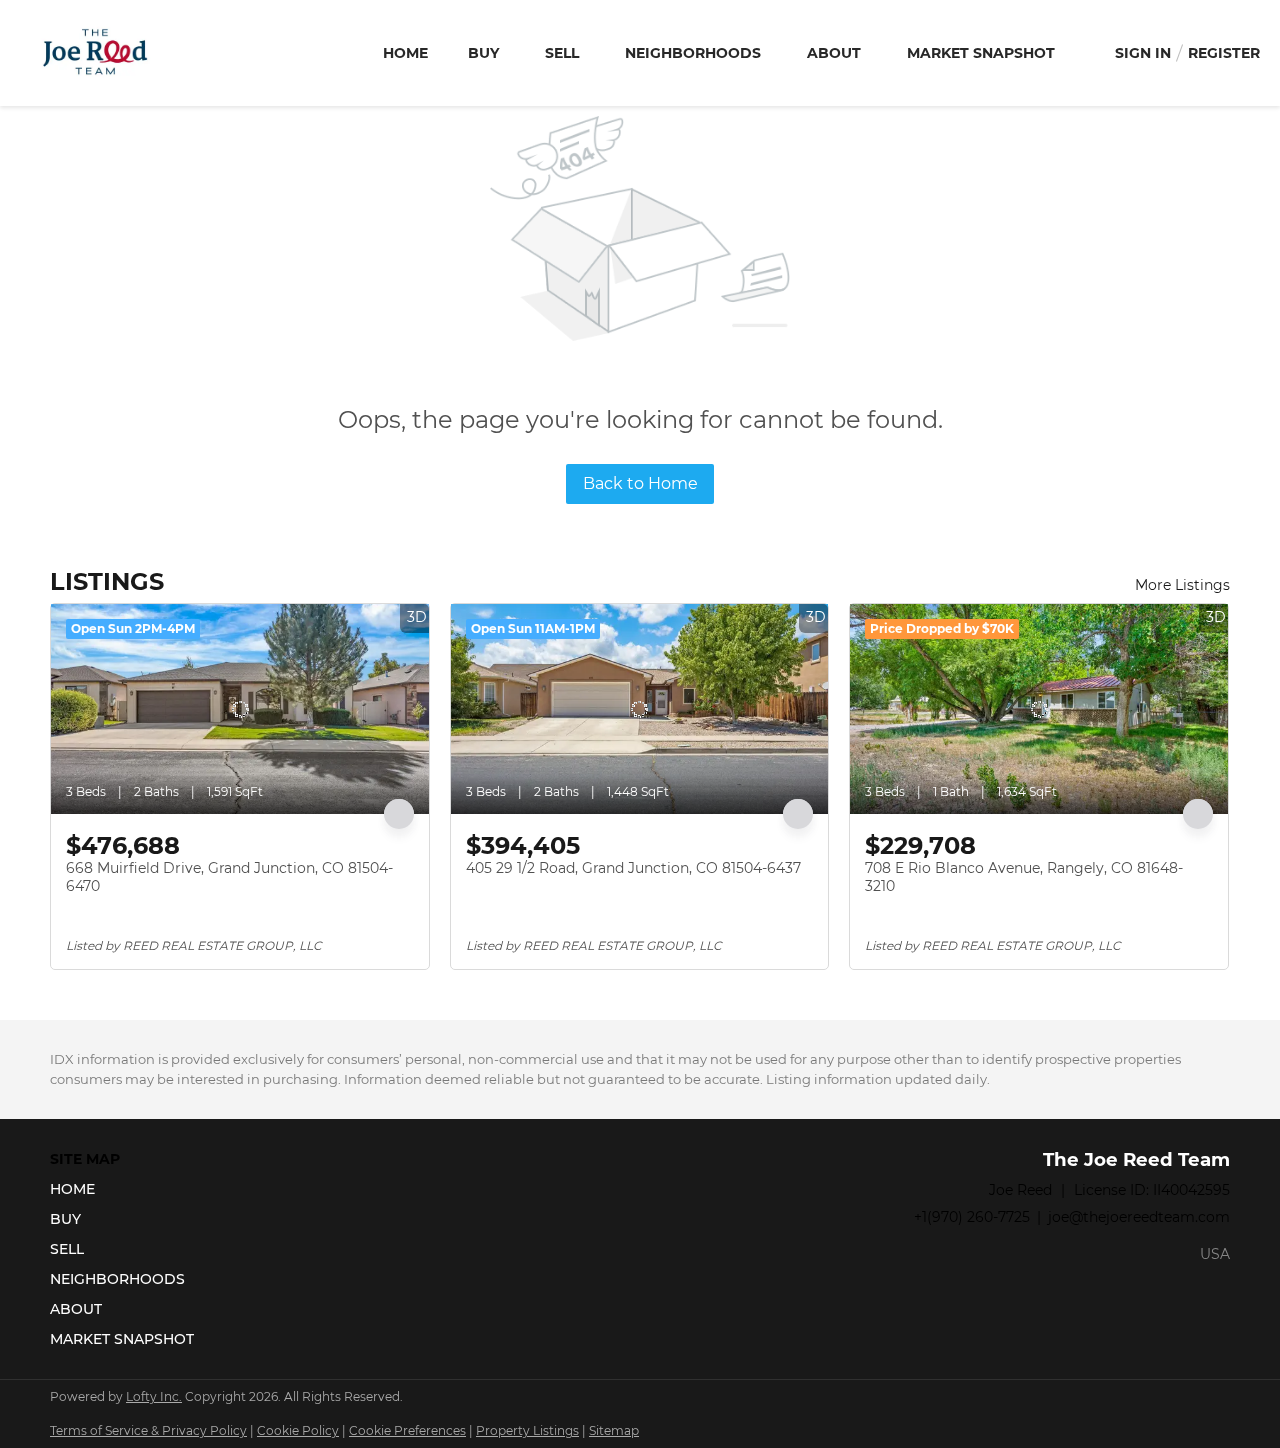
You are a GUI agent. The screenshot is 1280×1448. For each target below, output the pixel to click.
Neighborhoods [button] (693, 53)
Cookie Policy (298, 1430)
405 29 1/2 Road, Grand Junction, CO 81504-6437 (633, 868)
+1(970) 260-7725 (972, 1217)
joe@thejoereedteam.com (1139, 1217)
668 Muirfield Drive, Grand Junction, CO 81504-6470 (229, 877)
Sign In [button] (1143, 53)
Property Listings (527, 1430)
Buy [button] (483, 53)
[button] (128, 1189)
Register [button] (1224, 53)
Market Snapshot (981, 53)
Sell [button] (562, 53)
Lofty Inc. (154, 1396)
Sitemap (614, 1430)
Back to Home (640, 483)
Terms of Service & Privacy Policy (148, 1430)
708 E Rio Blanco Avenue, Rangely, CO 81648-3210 (1024, 877)
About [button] (834, 53)
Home (405, 53)
